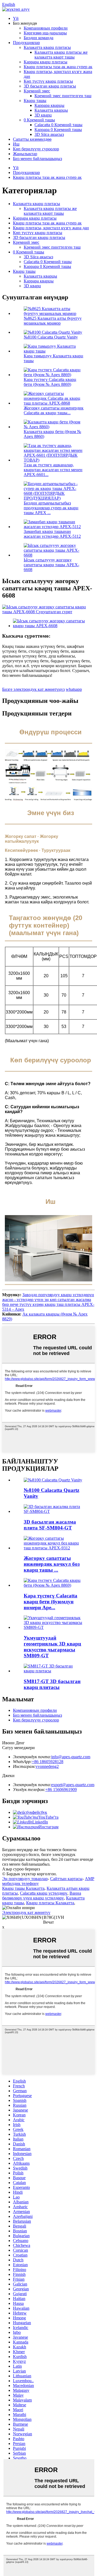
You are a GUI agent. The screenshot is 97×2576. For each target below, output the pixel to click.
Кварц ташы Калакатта (23, 1888)
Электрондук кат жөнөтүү (26, 1912)
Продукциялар (26, 43)
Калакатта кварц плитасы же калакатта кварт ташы (61, 55)
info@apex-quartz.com (71, 1757)
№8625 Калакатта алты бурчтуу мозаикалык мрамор (53, 321)
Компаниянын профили (46, 28)
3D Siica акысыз (49, 134)
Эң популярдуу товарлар (25, 1879)
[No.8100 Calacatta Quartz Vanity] (53, 1480)
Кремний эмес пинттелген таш (63, 96)
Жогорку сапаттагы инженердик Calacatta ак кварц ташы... (54, 410)
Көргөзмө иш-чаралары (45, 33)
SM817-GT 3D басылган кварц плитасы (52, 1684)
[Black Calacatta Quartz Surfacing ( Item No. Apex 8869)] (54, 1585)
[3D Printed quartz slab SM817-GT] (54, 1671)
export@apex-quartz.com (73, 1785)
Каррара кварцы (49, 105)
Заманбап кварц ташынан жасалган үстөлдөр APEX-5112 (52, 534)
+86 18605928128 (48, 1762)
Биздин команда (39, 38)
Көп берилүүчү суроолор (36, 149)
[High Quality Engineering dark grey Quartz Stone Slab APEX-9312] (54, 1548)
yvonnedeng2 (47, 1766)
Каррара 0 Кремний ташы (58, 130)
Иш (16, 144)
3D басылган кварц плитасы (50, 86)
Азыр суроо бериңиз (21, 1869)
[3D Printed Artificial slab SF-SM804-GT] (54, 1511)
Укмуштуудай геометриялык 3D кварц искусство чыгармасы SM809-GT (52, 1647)
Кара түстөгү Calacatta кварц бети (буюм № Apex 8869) (50, 382)
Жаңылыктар (25, 154)
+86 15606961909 (61, 1790)
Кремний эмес (37, 91)
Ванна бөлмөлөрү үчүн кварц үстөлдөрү (42, 1896)
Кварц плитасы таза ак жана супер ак (58, 67)
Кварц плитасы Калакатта (50, 1903)
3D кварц (43, 115)
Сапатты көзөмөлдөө (32, 139)
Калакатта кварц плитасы (47, 47)
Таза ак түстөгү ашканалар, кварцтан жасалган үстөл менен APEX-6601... (53, 470)
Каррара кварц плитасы (46, 62)
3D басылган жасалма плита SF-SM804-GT (50, 1525)
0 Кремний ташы (39, 120)
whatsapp (74, 689)
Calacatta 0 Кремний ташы (58, 125)
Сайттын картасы (66, 1879)
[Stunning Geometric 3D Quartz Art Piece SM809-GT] (54, 1627)
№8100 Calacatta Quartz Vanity (51, 337)
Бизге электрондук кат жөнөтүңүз (33, 689)
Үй (16, 18)
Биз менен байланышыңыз (37, 159)
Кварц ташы (35, 101)
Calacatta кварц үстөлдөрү (44, 1893)
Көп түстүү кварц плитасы (48, 81)
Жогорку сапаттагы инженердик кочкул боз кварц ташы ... (52, 1564)
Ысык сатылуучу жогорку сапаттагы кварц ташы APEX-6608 (51, 565)
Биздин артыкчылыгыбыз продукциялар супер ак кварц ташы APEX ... (51, 508)
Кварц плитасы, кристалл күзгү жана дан (51, 228)
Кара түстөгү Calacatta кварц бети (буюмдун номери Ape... (51, 1602)
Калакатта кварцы (51, 110)
